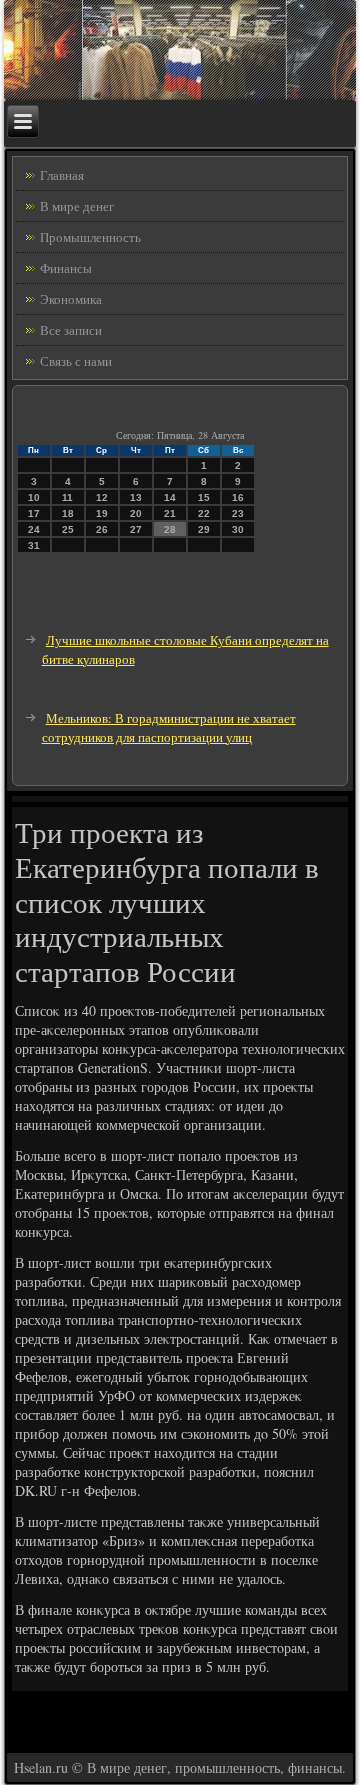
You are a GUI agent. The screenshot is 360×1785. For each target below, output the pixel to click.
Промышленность (90, 237)
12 (102, 497)
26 (102, 529)
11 (67, 497)
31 (34, 545)
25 (68, 529)
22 (204, 513)
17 (34, 513)
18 (68, 513)
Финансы (66, 268)
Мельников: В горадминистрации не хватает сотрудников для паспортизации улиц (169, 727)
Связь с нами (76, 361)
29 (204, 529)
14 (170, 497)
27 (136, 529)
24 (34, 529)
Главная (62, 175)
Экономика (71, 299)
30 (238, 529)
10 (34, 497)
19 (102, 513)
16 (238, 497)
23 (238, 513)
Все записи (71, 330)
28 (170, 529)
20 (136, 513)
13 (136, 497)
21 (170, 513)
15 (204, 497)
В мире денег (77, 206)
